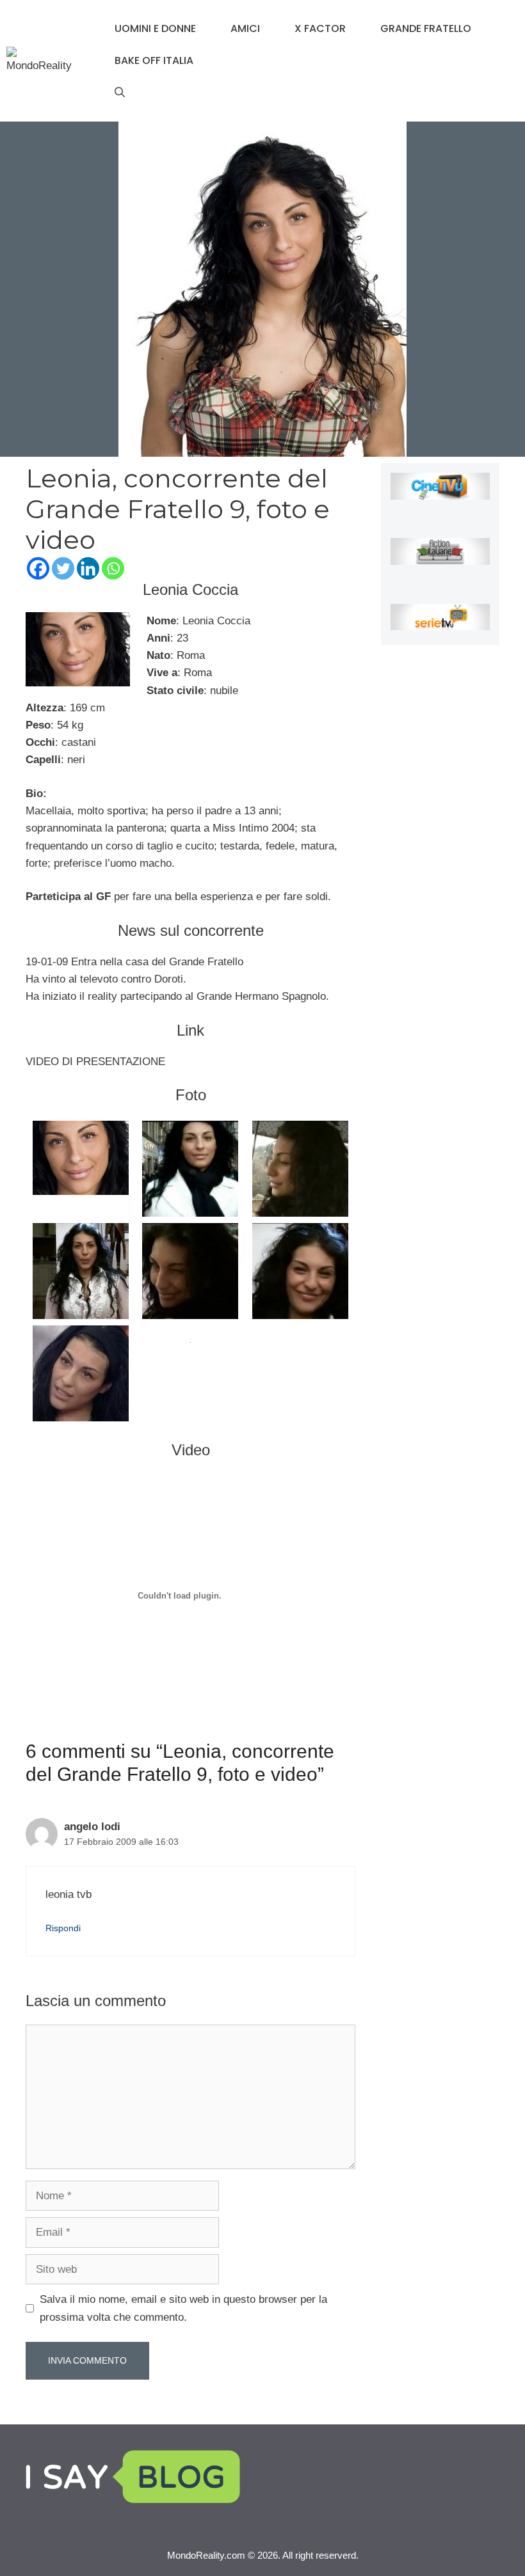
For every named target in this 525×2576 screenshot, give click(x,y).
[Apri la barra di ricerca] (120, 93)
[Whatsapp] (113, 568)
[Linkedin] (88, 568)
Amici (245, 28)
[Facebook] (38, 568)
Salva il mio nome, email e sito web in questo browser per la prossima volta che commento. (183, 2308)
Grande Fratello (426, 28)
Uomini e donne (155, 28)
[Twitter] (63, 568)
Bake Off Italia (154, 60)
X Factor (320, 28)
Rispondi (63, 1928)
